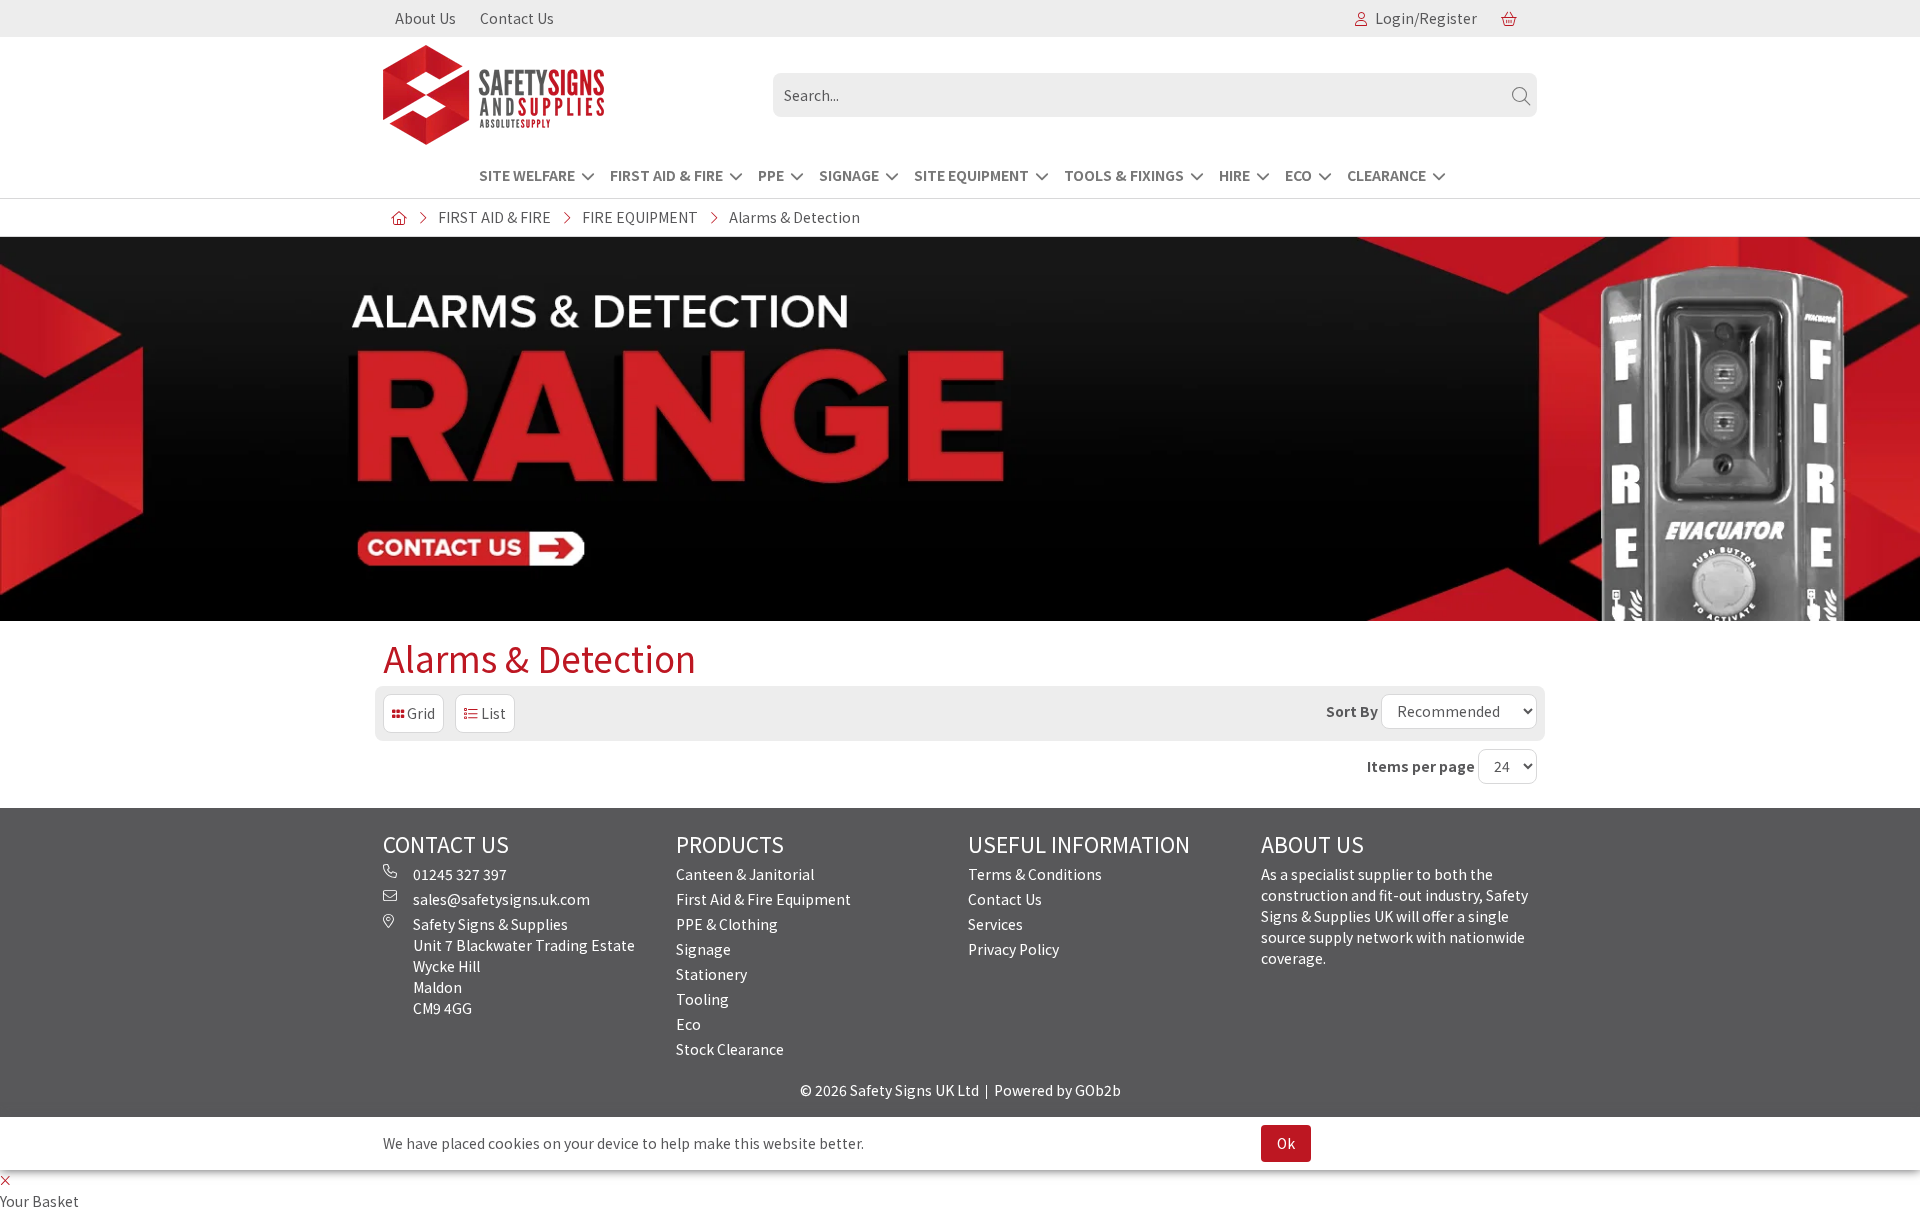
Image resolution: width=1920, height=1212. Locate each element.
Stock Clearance (730, 1049)
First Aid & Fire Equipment (763, 899)
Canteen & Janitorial (745, 874)
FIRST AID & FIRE (666, 175)
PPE (771, 175)
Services (995, 924)
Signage (703, 949)
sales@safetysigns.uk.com (501, 899)
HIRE (1234, 175)
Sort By (1352, 711)
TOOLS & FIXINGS (1124, 175)
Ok (1286, 1143)
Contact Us (517, 18)
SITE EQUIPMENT (971, 175)
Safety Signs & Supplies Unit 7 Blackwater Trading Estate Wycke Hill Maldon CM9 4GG (524, 966)
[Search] (1521, 95)
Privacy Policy (1013, 949)
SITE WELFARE (527, 175)
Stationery (711, 974)
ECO (1298, 175)
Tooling (702, 999)
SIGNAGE (849, 175)
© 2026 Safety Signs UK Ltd (889, 1090)
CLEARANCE (1386, 175)
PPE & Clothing (727, 924)
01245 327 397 (460, 874)
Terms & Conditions (1035, 874)
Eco (688, 1024)
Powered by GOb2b (1057, 1090)
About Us (425, 18)
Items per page (1421, 766)
